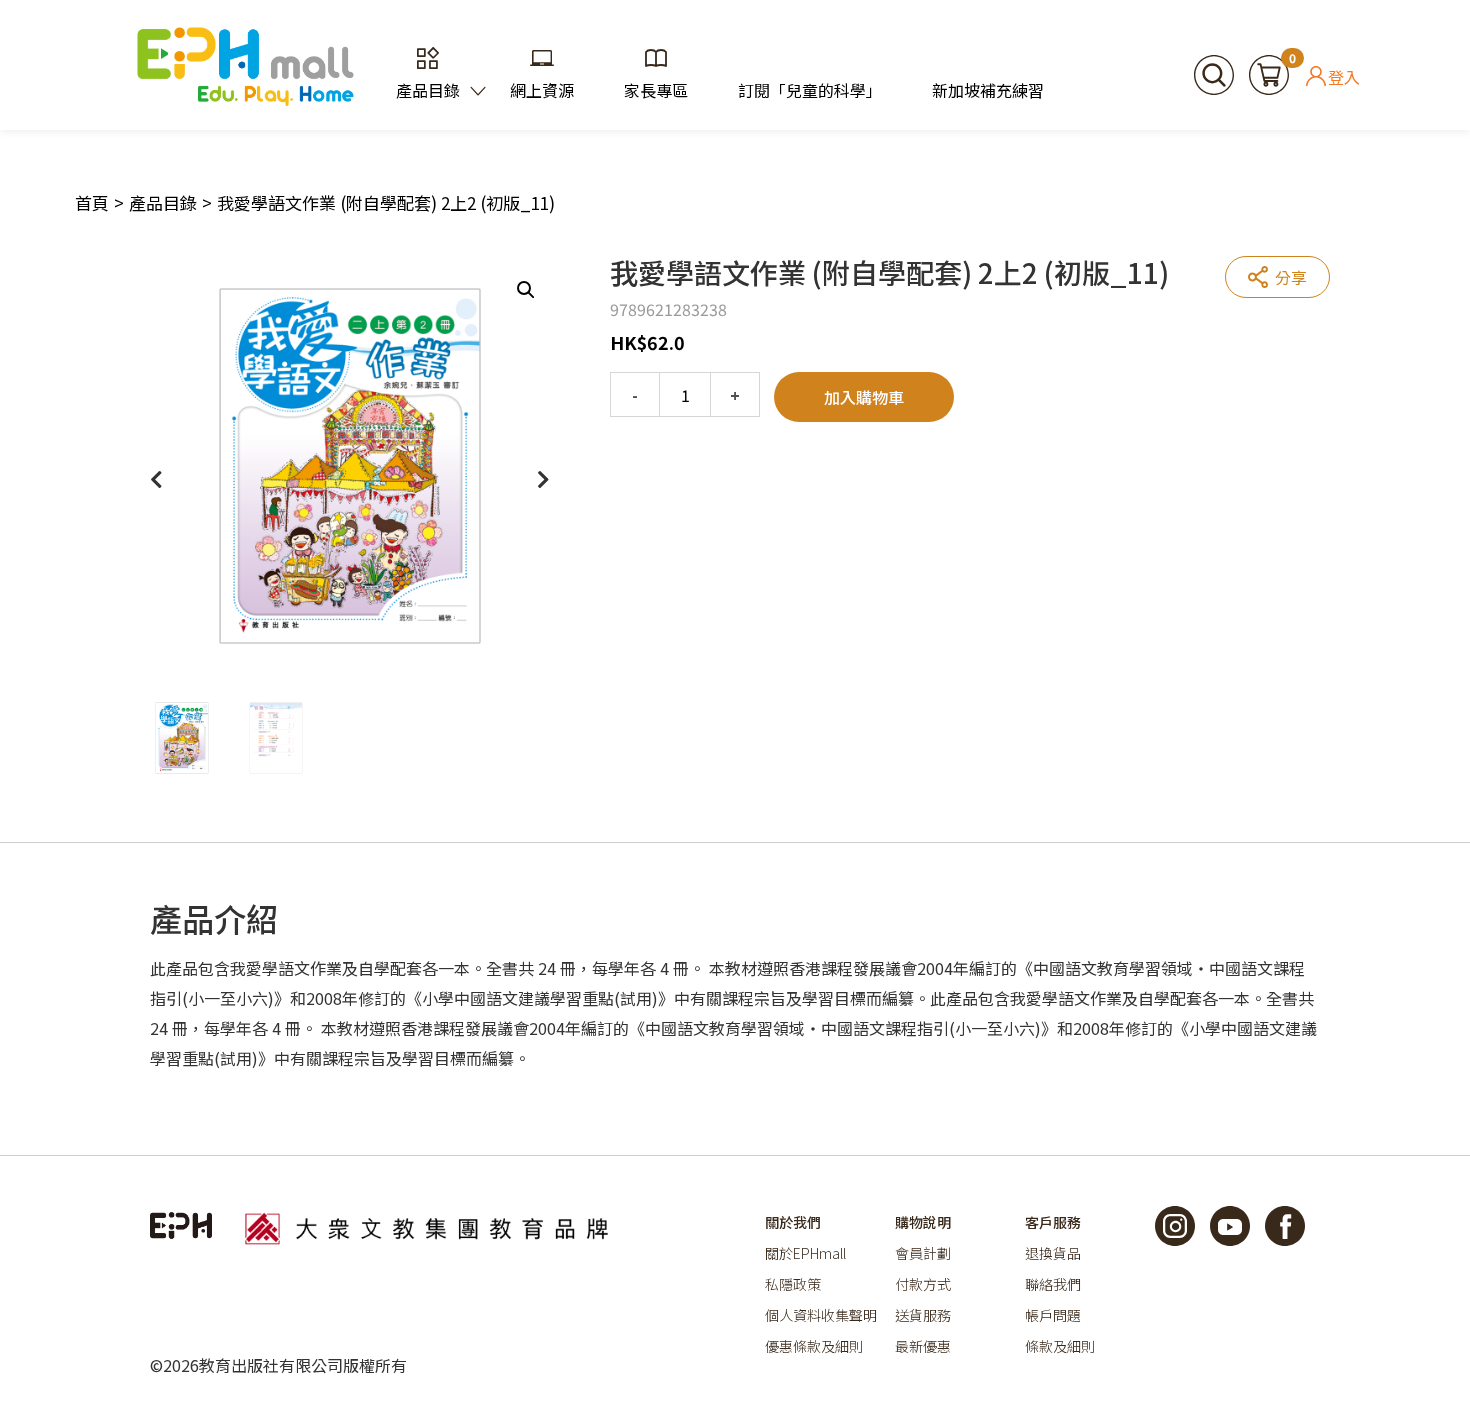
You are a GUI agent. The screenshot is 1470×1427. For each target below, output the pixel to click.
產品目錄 (428, 90)
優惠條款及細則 (814, 1346)
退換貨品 (1053, 1253)
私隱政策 (793, 1284)
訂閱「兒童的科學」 (810, 90)
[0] (1269, 72)
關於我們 (793, 1222)
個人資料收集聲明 (821, 1315)
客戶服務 (1053, 1222)
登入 (1344, 76)
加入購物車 (864, 397)
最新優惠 (923, 1346)
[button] (526, 290)
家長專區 (656, 90)
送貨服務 (923, 1315)
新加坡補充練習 (988, 90)
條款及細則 (1060, 1346)
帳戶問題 (1053, 1315)
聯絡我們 (1053, 1284)
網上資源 (542, 90)
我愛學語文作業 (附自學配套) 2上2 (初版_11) (386, 202)
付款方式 (923, 1284)
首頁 (92, 202)
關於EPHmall (805, 1253)
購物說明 (923, 1222)
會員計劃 (923, 1253)
